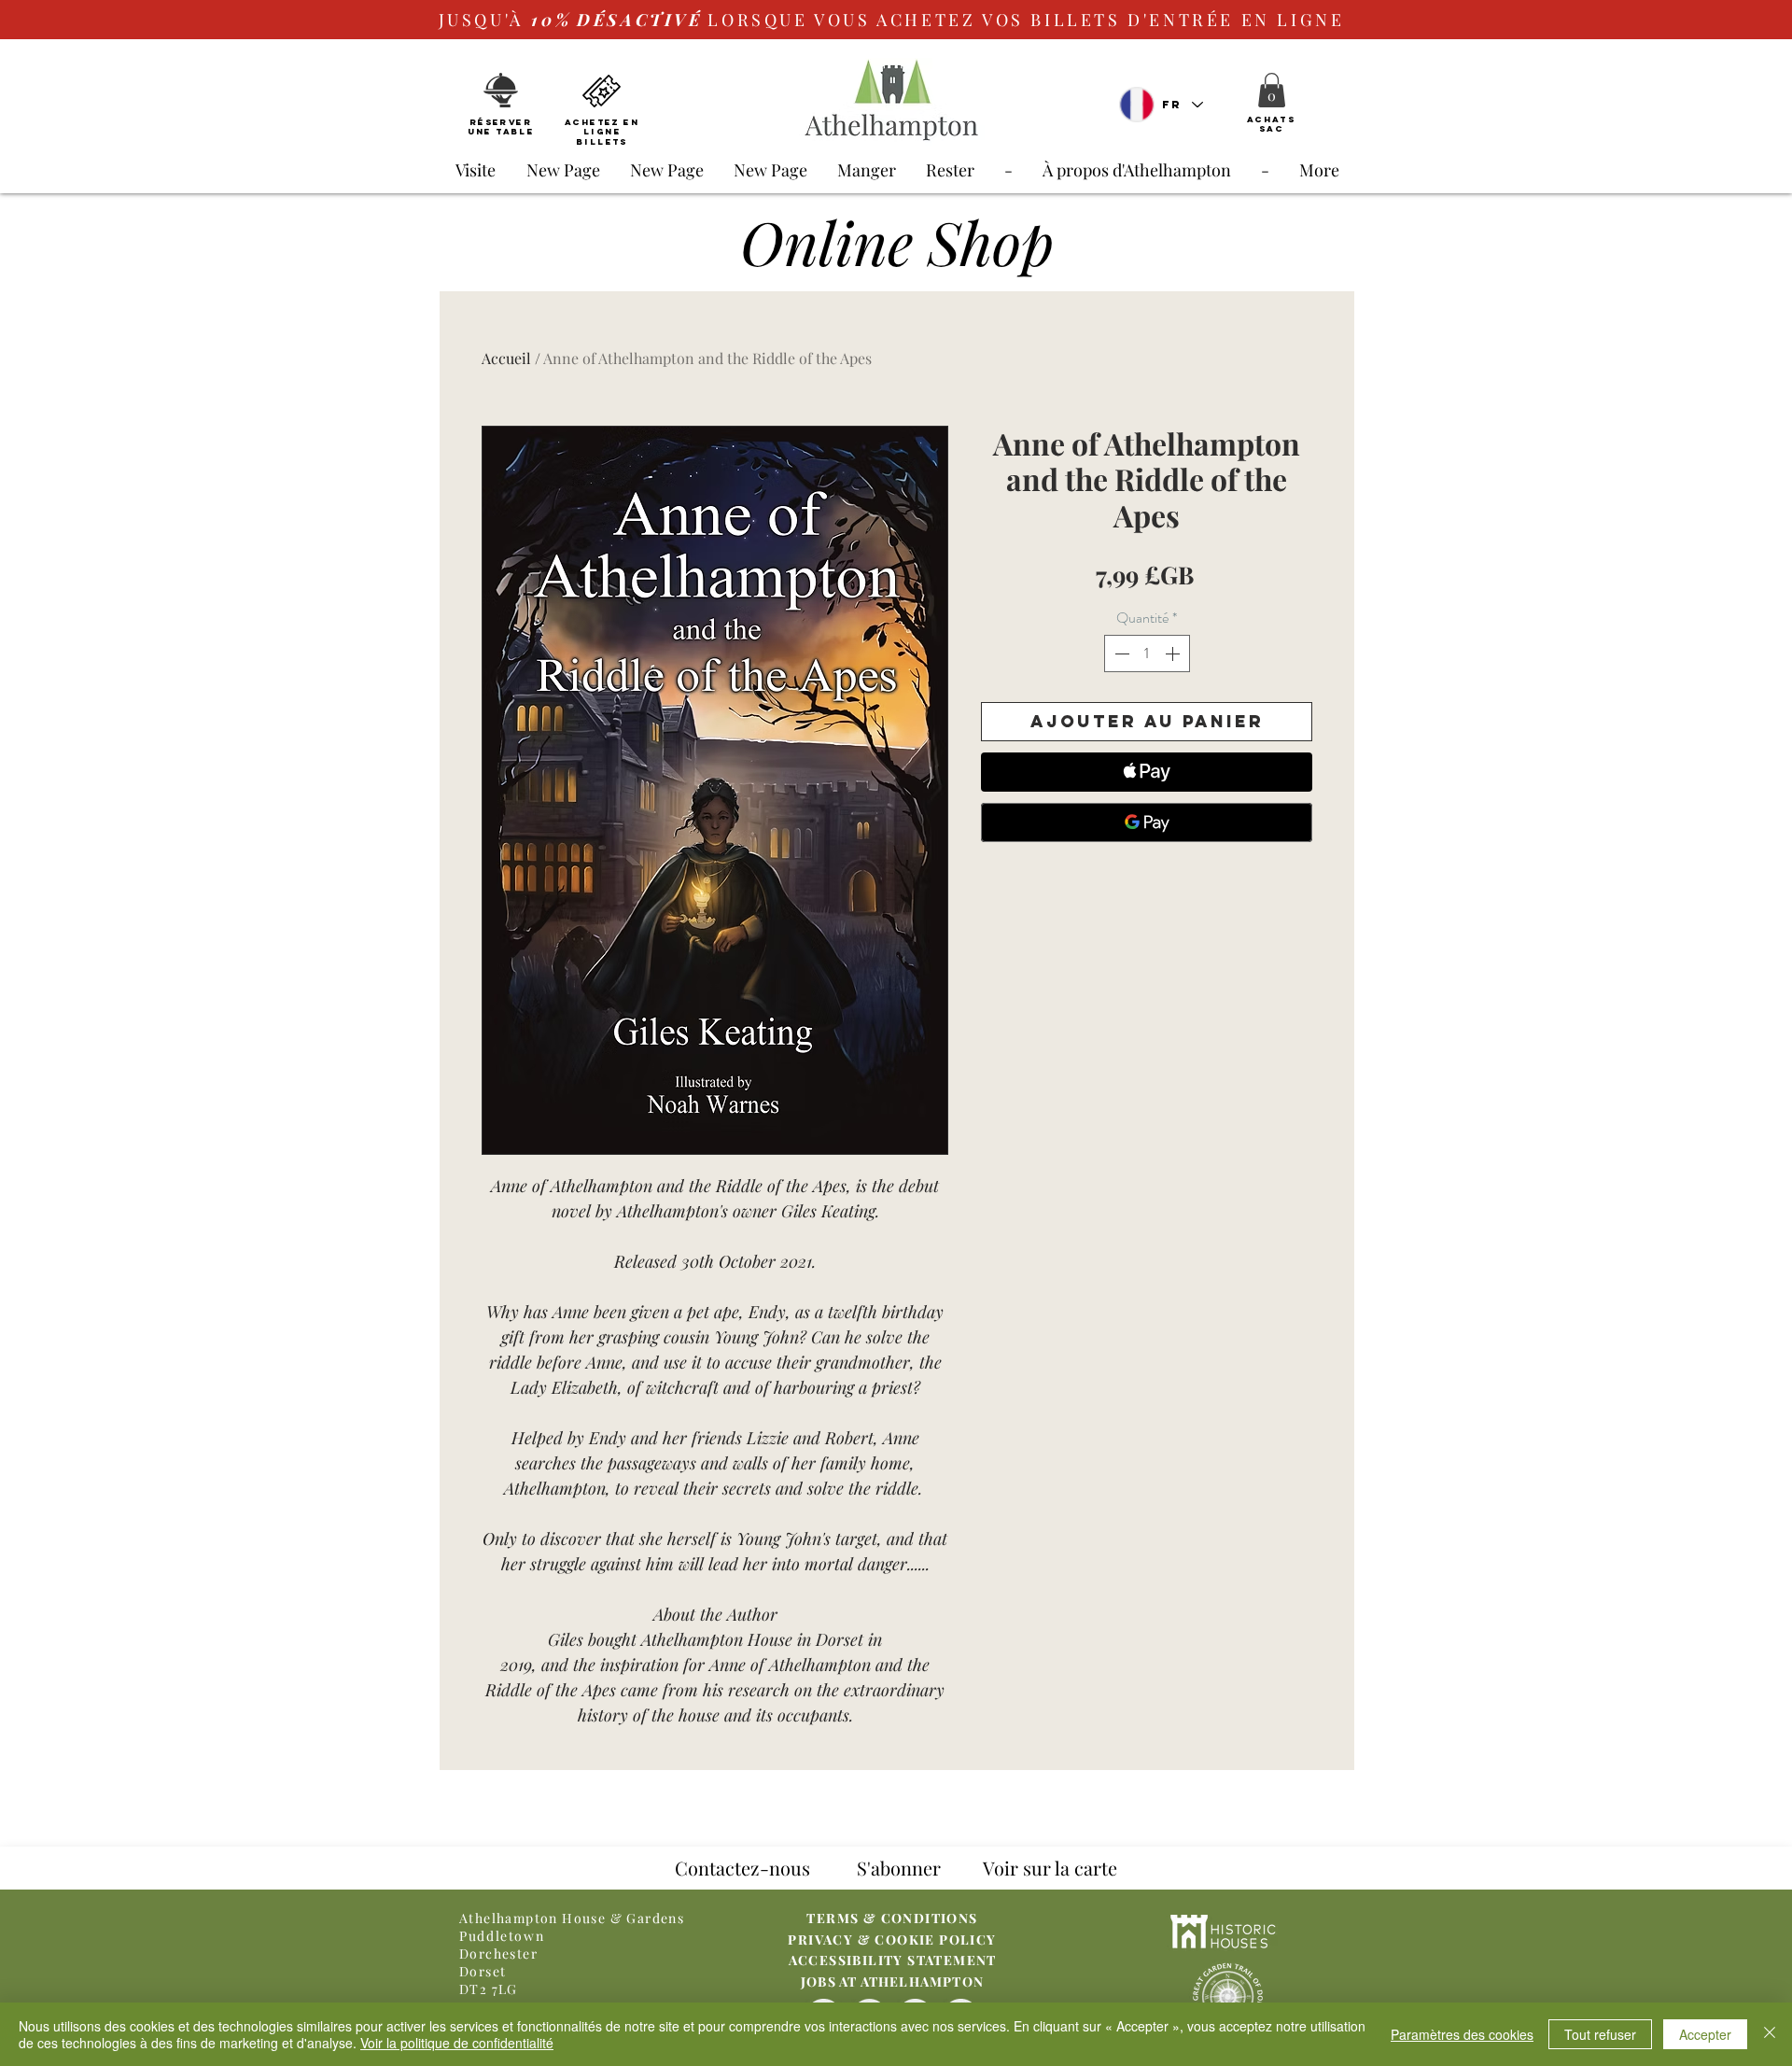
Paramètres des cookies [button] (1462, 2034)
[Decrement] (1120, 654)
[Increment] (1174, 654)
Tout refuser (1600, 2034)
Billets (602, 141)
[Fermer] (1770, 2034)
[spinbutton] (1147, 654)
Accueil (506, 358)
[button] (1272, 90)
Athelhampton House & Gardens (572, 1918)
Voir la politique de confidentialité (457, 2043)
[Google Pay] (1147, 822)
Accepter (1705, 2034)
